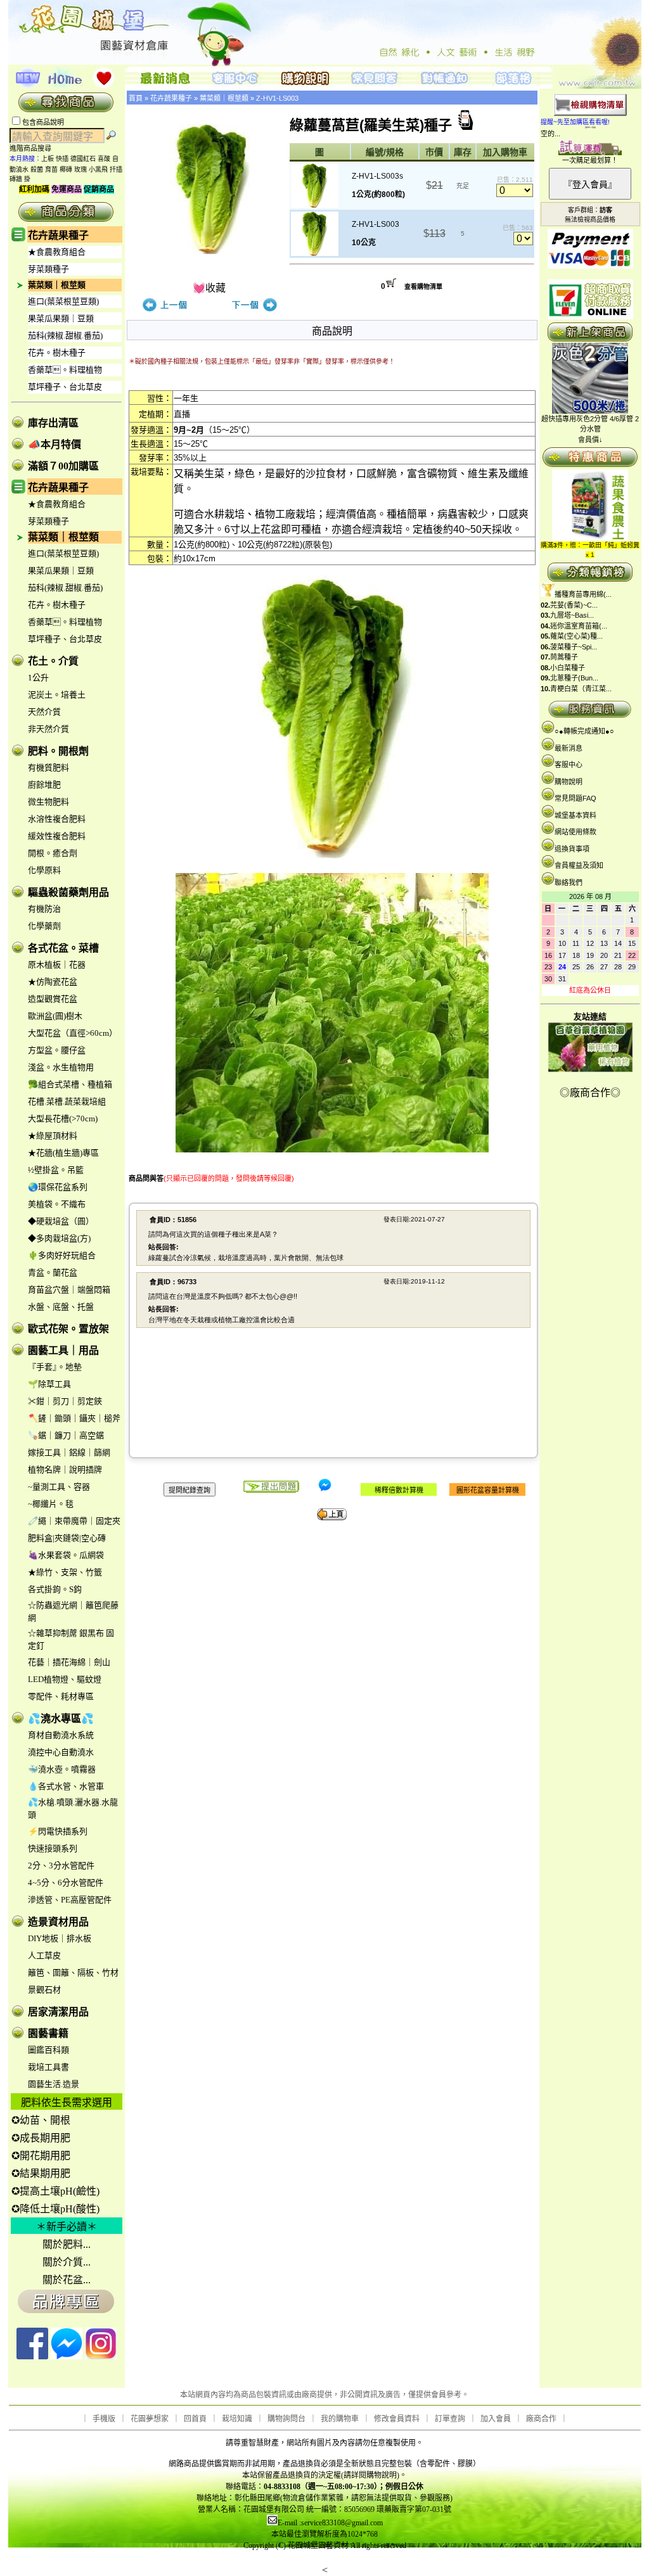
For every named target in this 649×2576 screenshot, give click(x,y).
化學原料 (44, 870)
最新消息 (569, 748)
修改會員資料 (397, 2419)
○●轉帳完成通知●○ (584, 731)
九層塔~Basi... (572, 615)
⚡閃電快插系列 (58, 1831)
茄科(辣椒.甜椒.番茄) (65, 335)
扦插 (116, 169)
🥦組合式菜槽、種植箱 (70, 1084)
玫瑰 (80, 169)
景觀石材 (44, 1990)
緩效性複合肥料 (57, 836)
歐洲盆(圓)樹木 (55, 1016)
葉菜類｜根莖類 (57, 285)
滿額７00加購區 (63, 466)
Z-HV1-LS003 (277, 98)
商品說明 (332, 331)
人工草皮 (44, 1955)
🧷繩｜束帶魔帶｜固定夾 (74, 1521)
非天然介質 (48, 729)
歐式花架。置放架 (68, 1329)
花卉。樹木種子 (57, 353)
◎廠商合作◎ (590, 1093)
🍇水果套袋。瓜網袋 (66, 1555)
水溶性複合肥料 (57, 819)
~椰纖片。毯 (51, 1504)
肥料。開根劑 (58, 751)
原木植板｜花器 (57, 965)
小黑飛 (98, 169)
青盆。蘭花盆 (53, 1272)
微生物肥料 (48, 802)
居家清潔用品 (58, 2012)
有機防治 (44, 909)
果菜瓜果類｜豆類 (61, 318)
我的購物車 (340, 2419)
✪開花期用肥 (41, 2156)
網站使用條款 (575, 832)
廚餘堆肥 (44, 785)
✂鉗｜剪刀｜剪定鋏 (65, 1401)
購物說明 (569, 782)
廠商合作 (541, 2419)
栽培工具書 (48, 2067)
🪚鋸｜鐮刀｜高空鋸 (66, 1435)
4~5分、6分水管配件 (66, 1883)
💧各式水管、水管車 (66, 1786)
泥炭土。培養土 (57, 695)
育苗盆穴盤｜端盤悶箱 (69, 1290)
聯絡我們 (569, 883)
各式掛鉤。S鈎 (55, 1589)
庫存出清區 (53, 423)
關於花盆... (67, 2280)
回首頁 (195, 2419)
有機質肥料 (48, 768)
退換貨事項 (572, 849)
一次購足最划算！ (590, 160)
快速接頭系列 (53, 1848)
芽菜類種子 (48, 269)
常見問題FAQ (575, 798)
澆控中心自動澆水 (61, 1752)
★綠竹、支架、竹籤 (65, 1572)
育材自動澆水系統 (61, 1735)
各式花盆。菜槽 (63, 948)
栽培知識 (237, 2419)
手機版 (104, 2419)
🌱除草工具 (49, 1384)
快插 (62, 159)
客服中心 (569, 765)
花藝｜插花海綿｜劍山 (69, 1662)
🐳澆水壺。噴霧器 (62, 1769)
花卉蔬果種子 (58, 235)
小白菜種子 (568, 668)
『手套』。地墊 (55, 1367)
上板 (48, 159)
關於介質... (67, 2262)
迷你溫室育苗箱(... (579, 626)
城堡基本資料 (575, 815)
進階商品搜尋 (34, 148)
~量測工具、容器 (59, 1487)
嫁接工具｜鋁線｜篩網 (69, 1452)
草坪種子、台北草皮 (65, 387)
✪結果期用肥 (41, 2173)
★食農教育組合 (57, 252)
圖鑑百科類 (48, 2050)
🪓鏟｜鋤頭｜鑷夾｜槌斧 (74, 1418)
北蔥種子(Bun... (574, 678)
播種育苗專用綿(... (583, 594)
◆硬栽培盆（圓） (61, 1221)
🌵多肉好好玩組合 (62, 1255)
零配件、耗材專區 (61, 1696)
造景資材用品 (58, 1922)
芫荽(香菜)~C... (574, 605)
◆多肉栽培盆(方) (59, 1238)
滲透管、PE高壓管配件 (70, 1900)
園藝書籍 (48, 2033)
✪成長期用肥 (41, 2138)
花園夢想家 (150, 2419)
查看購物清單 (423, 287)
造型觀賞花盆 (53, 999)
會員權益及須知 (579, 865)
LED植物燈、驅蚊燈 (65, 1679)
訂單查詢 (450, 2419)
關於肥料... (67, 2244)
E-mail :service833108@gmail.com (330, 2523)
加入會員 (496, 2419)
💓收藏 (209, 288)
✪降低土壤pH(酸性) (55, 2209)
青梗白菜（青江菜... (581, 689)
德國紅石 (83, 159)
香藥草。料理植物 (65, 370)
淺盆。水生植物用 (61, 1067)
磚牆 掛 (20, 179)
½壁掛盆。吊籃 (56, 1170)
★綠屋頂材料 (53, 1136)
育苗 (51, 169)
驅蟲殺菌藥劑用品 (68, 892)
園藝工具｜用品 (63, 1350)
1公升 (38, 678)
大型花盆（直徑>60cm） (73, 1033)
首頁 (136, 98)
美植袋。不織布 (57, 1204)
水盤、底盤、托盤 (61, 1307)
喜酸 (104, 159)
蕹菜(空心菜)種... (576, 636)
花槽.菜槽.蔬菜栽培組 (67, 1101)
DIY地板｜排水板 (60, 1938)
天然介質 (44, 712)
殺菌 (37, 169)
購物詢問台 (286, 2419)
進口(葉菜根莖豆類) (63, 301)
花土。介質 (53, 661)
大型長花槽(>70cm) (63, 1119)
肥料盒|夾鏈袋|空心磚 (67, 1538)
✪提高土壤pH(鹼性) (55, 2191)
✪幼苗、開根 (41, 2120)
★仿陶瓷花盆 (53, 982)
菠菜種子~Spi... (574, 647)
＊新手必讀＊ (67, 2227)
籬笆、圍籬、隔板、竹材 (73, 1973)
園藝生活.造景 (54, 2084)
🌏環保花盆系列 (58, 1187)
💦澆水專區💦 (61, 1718)
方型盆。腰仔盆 (57, 1050)
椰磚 (66, 169)
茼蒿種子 (564, 657)
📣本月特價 (55, 444)
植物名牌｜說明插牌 (65, 1470)
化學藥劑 (44, 926)
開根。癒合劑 (53, 853)
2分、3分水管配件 (61, 1865)
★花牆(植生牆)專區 (63, 1153)
